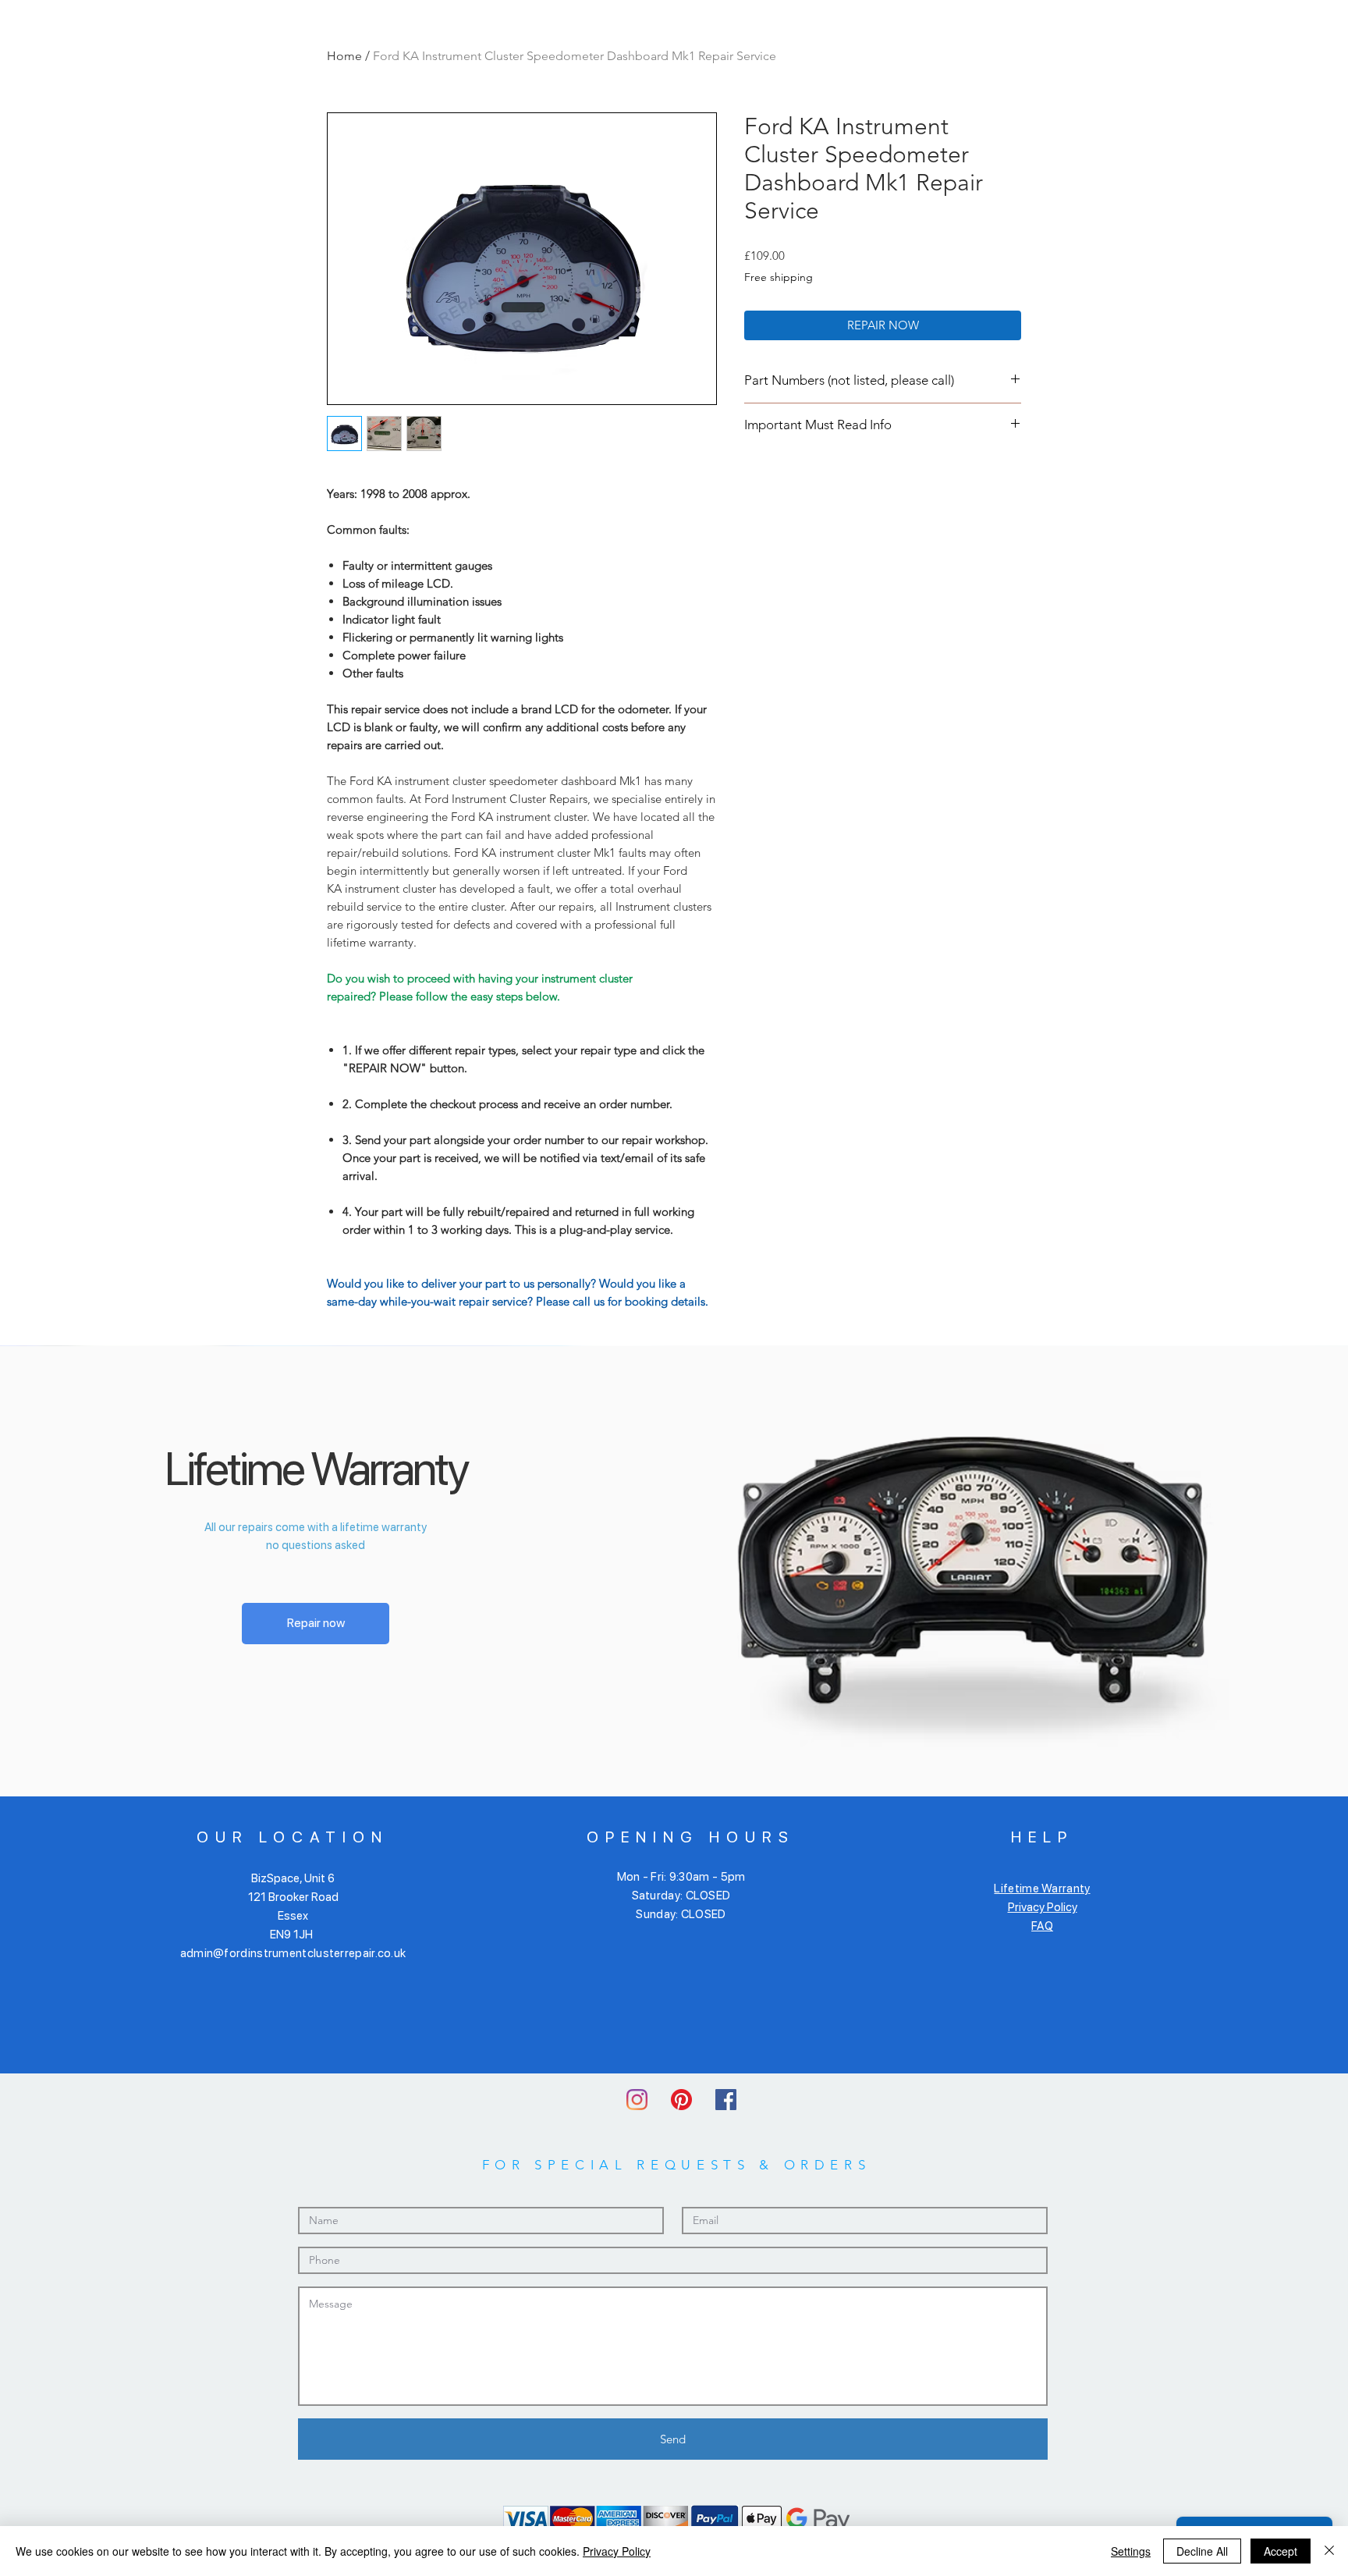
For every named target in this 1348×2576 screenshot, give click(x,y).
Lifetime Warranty (1042, 1888)
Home (344, 56)
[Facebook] (726, 2100)
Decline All (1202, 2551)
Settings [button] (1131, 2551)
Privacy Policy (1043, 1907)
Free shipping (779, 277)
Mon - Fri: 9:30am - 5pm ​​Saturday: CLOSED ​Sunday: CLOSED (681, 1896)
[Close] (1329, 2551)
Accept (1281, 2551)
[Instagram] (637, 2100)
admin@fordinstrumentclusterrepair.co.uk (293, 1953)
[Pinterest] (681, 2100)
